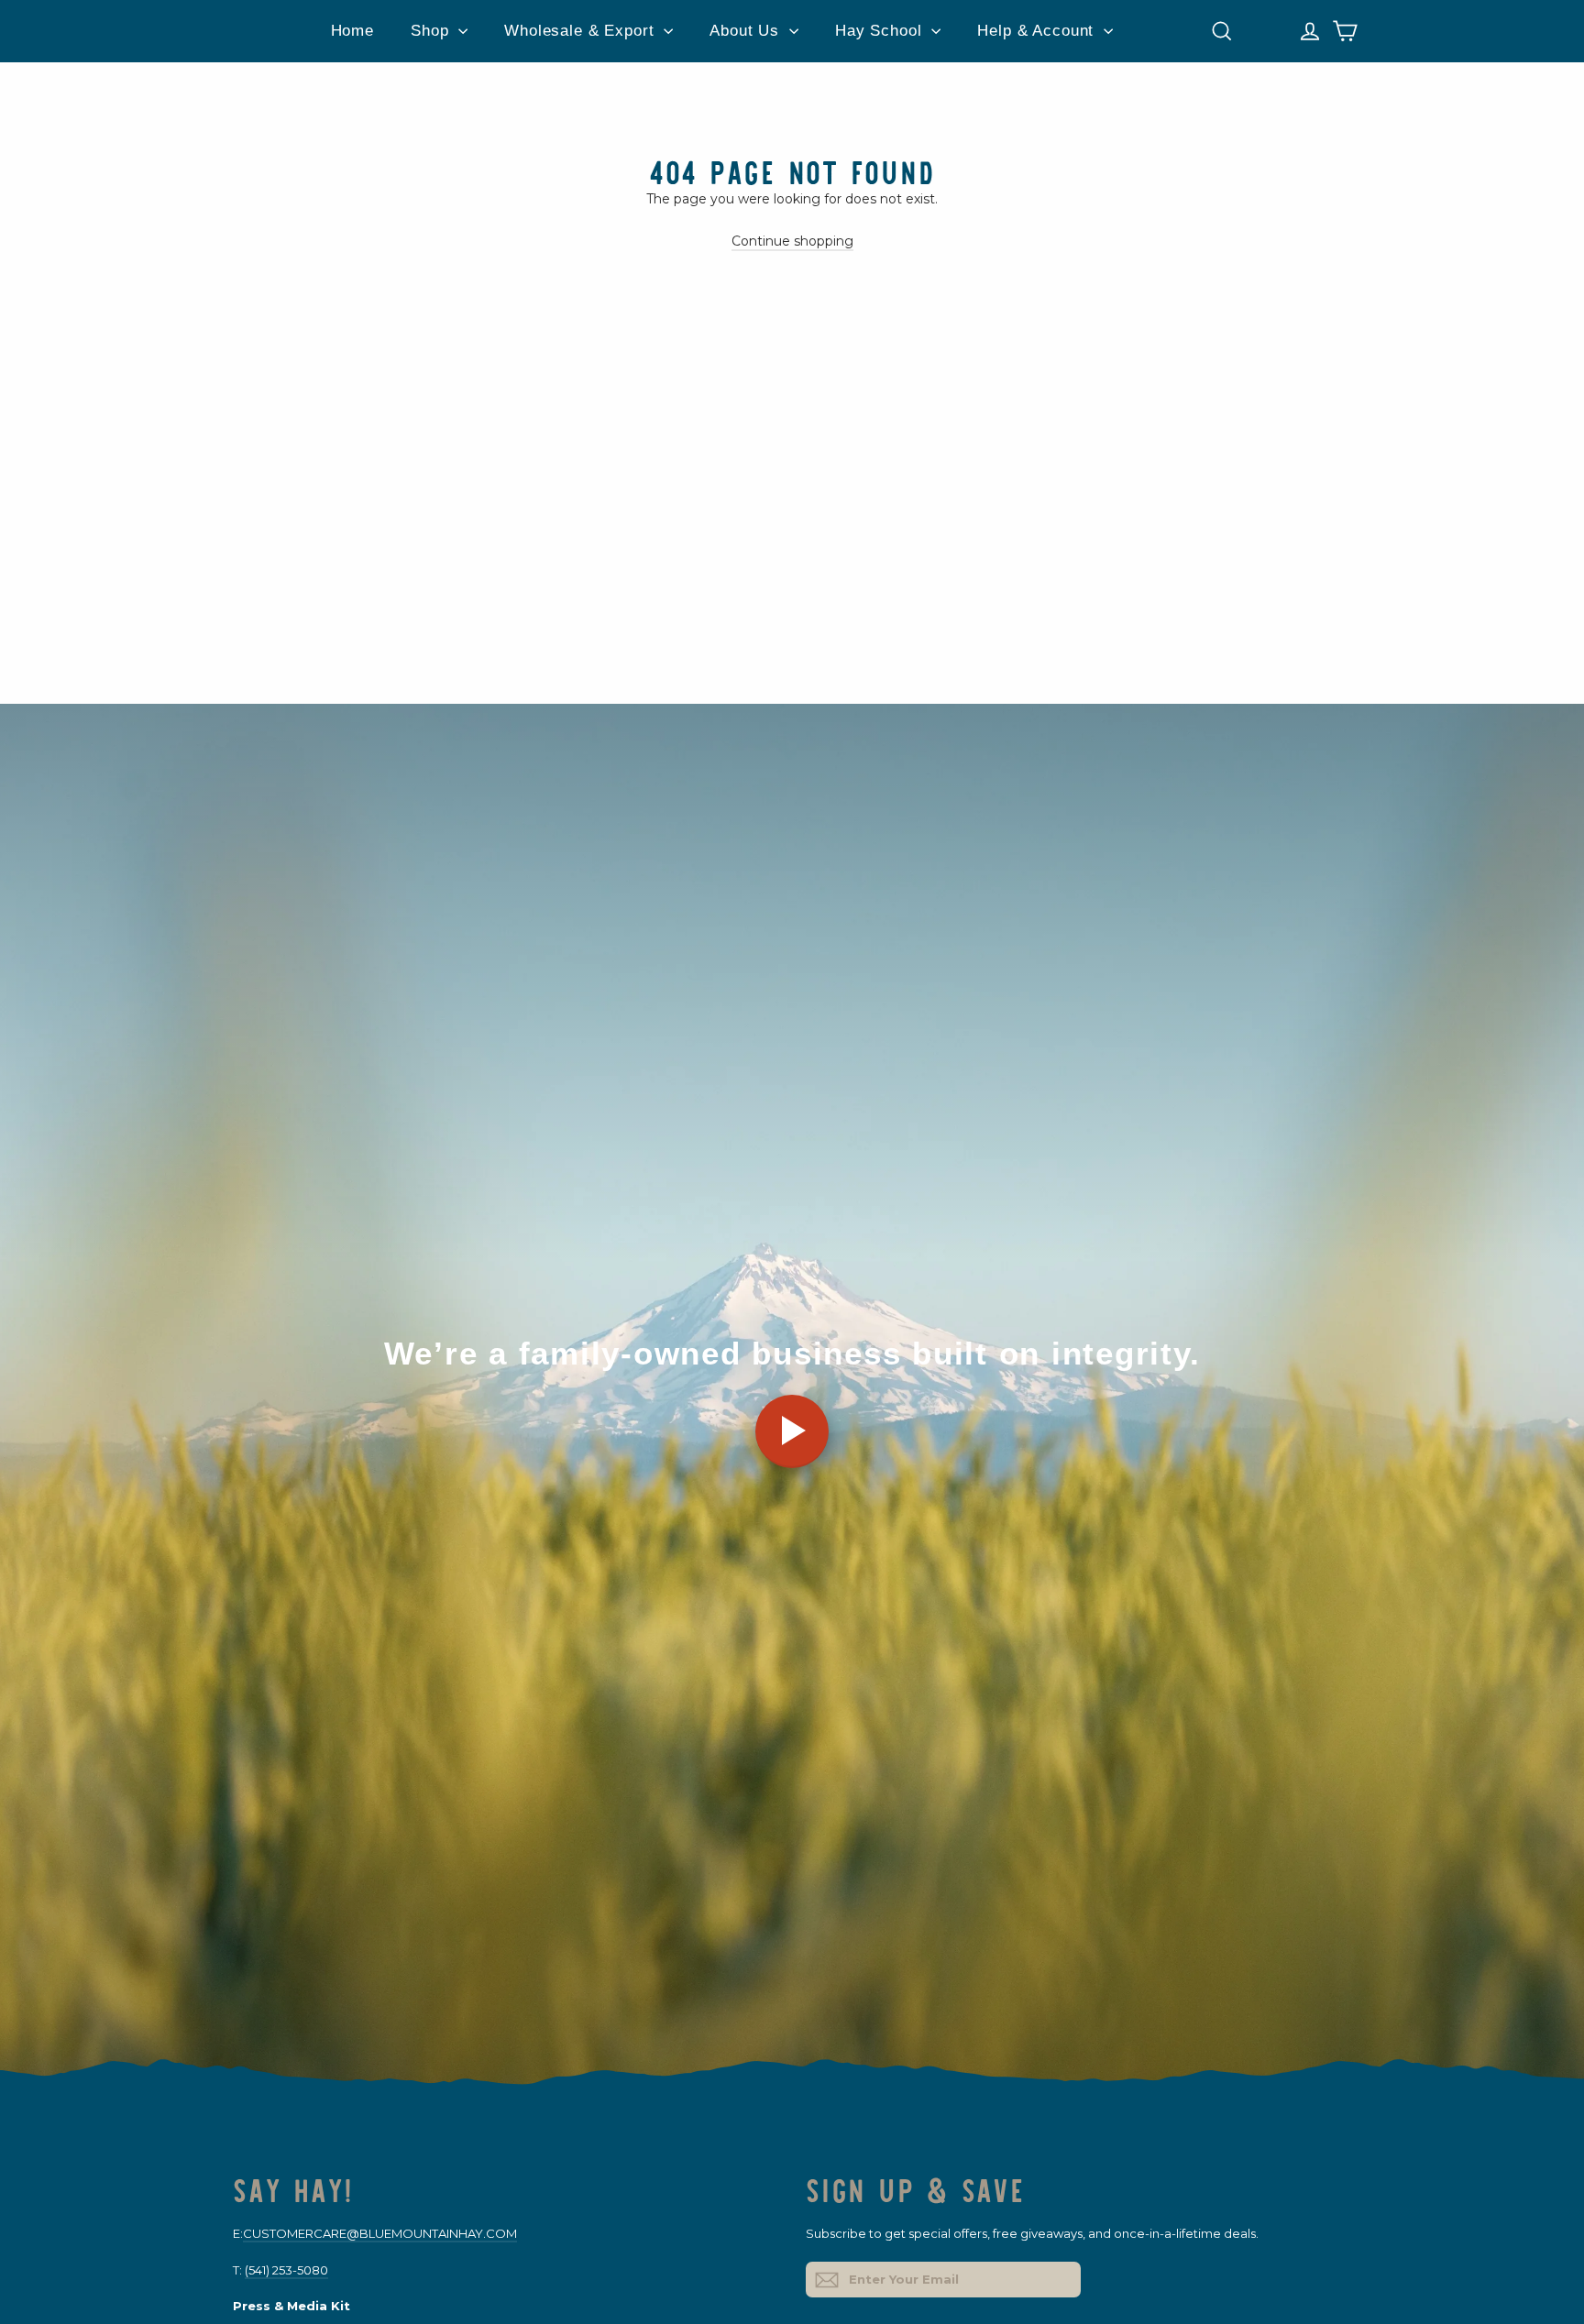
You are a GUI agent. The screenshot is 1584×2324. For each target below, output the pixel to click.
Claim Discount (975, 1298)
